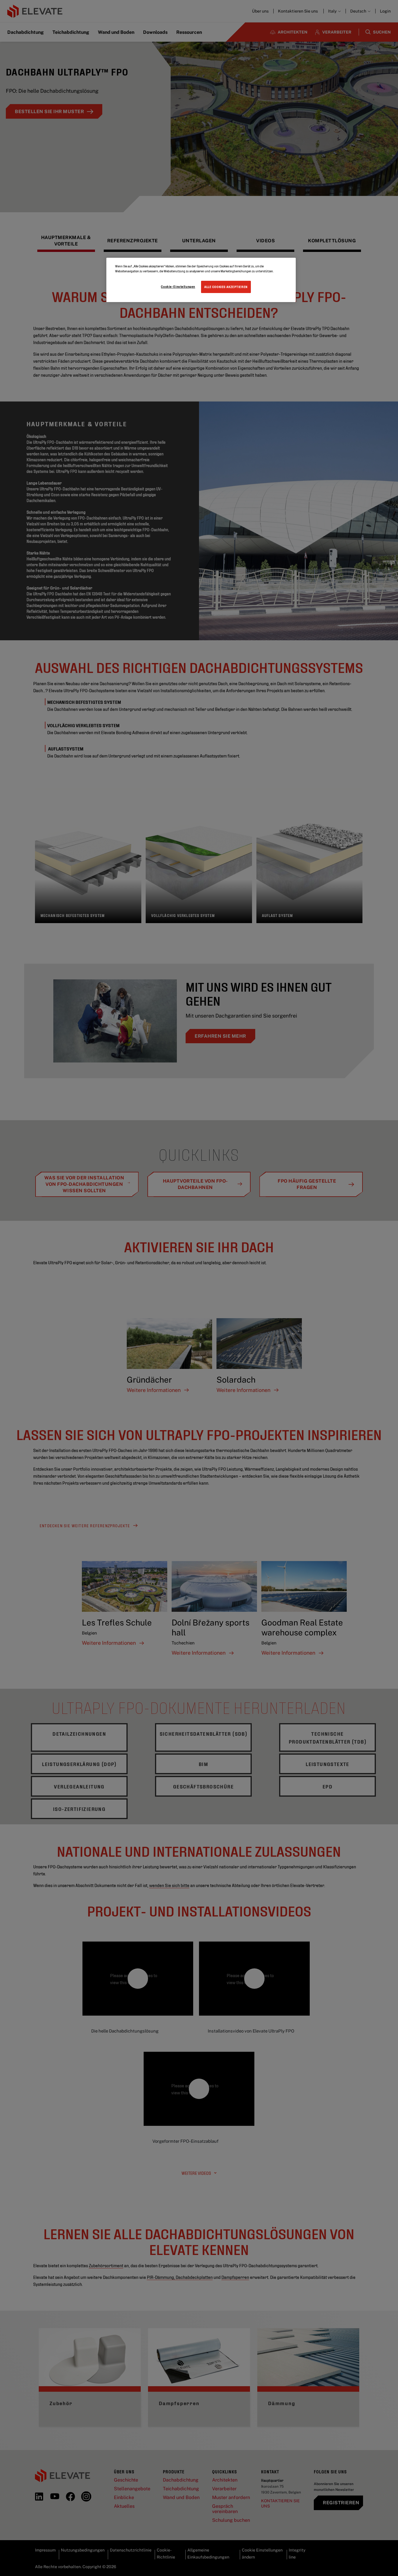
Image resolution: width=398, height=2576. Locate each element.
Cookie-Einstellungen (178, 286)
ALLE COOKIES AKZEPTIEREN (226, 287)
